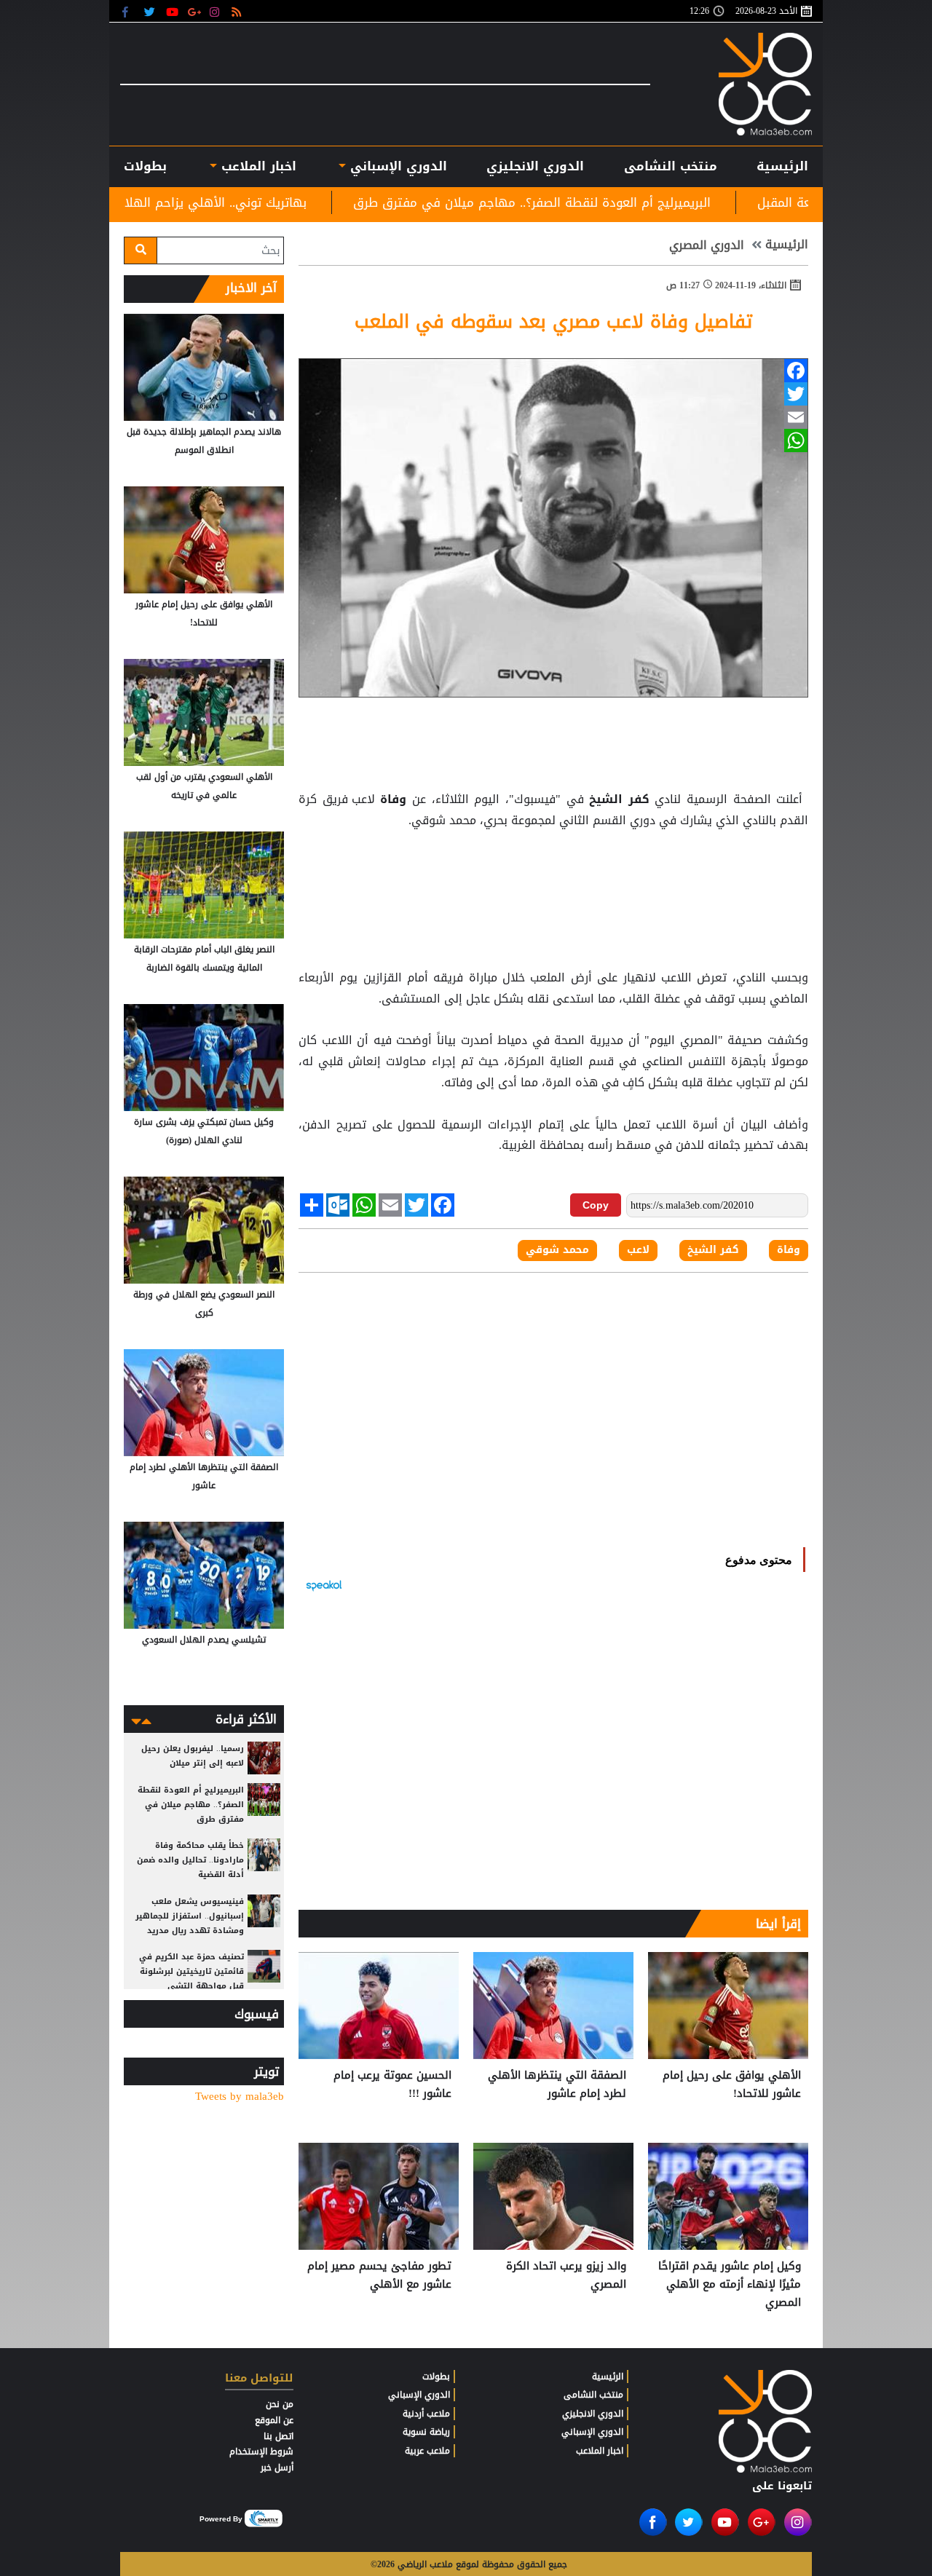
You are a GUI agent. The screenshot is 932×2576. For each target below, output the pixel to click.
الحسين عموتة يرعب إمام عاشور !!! (392, 2085)
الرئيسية (782, 166)
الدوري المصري (707, 245)
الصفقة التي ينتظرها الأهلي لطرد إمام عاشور (557, 2085)
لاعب (638, 1250)
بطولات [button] (145, 166)
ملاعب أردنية (426, 2414)
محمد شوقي (557, 1250)
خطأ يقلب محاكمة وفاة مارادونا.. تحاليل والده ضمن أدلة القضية (190, 1860)
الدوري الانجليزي (535, 166)
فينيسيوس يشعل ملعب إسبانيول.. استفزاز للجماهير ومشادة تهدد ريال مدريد (190, 1916)
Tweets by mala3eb (240, 2097)
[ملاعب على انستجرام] (217, 11)
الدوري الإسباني (396, 166)
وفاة (394, 799)
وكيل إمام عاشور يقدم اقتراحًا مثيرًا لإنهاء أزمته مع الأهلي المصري (730, 2284)
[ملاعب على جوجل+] (195, 11)
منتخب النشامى (671, 166)
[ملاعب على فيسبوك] (129, 11)
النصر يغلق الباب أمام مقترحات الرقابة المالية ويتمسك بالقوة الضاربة (204, 959)
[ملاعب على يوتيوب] (173, 11)
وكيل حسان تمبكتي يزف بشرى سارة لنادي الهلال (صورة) (204, 1131)
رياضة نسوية (426, 2432)
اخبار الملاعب (600, 2451)
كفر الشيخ (620, 799)
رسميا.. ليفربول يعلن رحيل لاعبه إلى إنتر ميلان (193, 1756)
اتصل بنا (279, 2436)
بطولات (436, 2377)
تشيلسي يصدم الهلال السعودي (204, 1640)
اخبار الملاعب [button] (256, 166)
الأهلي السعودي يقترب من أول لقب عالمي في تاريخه (204, 786)
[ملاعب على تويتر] (151, 11)
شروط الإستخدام (261, 2451)
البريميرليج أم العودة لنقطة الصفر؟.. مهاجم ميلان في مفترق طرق (650, 202)
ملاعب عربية (427, 2451)
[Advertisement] (553, 868)
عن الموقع (274, 2420)
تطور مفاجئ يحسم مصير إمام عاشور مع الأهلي (379, 2276)
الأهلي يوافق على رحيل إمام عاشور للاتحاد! (732, 2085)
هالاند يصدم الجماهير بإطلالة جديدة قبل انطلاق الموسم (204, 441)
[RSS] (238, 11)
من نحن (280, 2404)
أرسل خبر (277, 2468)
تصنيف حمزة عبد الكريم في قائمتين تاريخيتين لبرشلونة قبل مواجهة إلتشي (191, 1971)
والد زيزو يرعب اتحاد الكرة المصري (566, 2276)
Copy (596, 1205)
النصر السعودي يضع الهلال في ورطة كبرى (204, 1304)
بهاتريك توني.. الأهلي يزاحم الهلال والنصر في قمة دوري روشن (251, 202)
